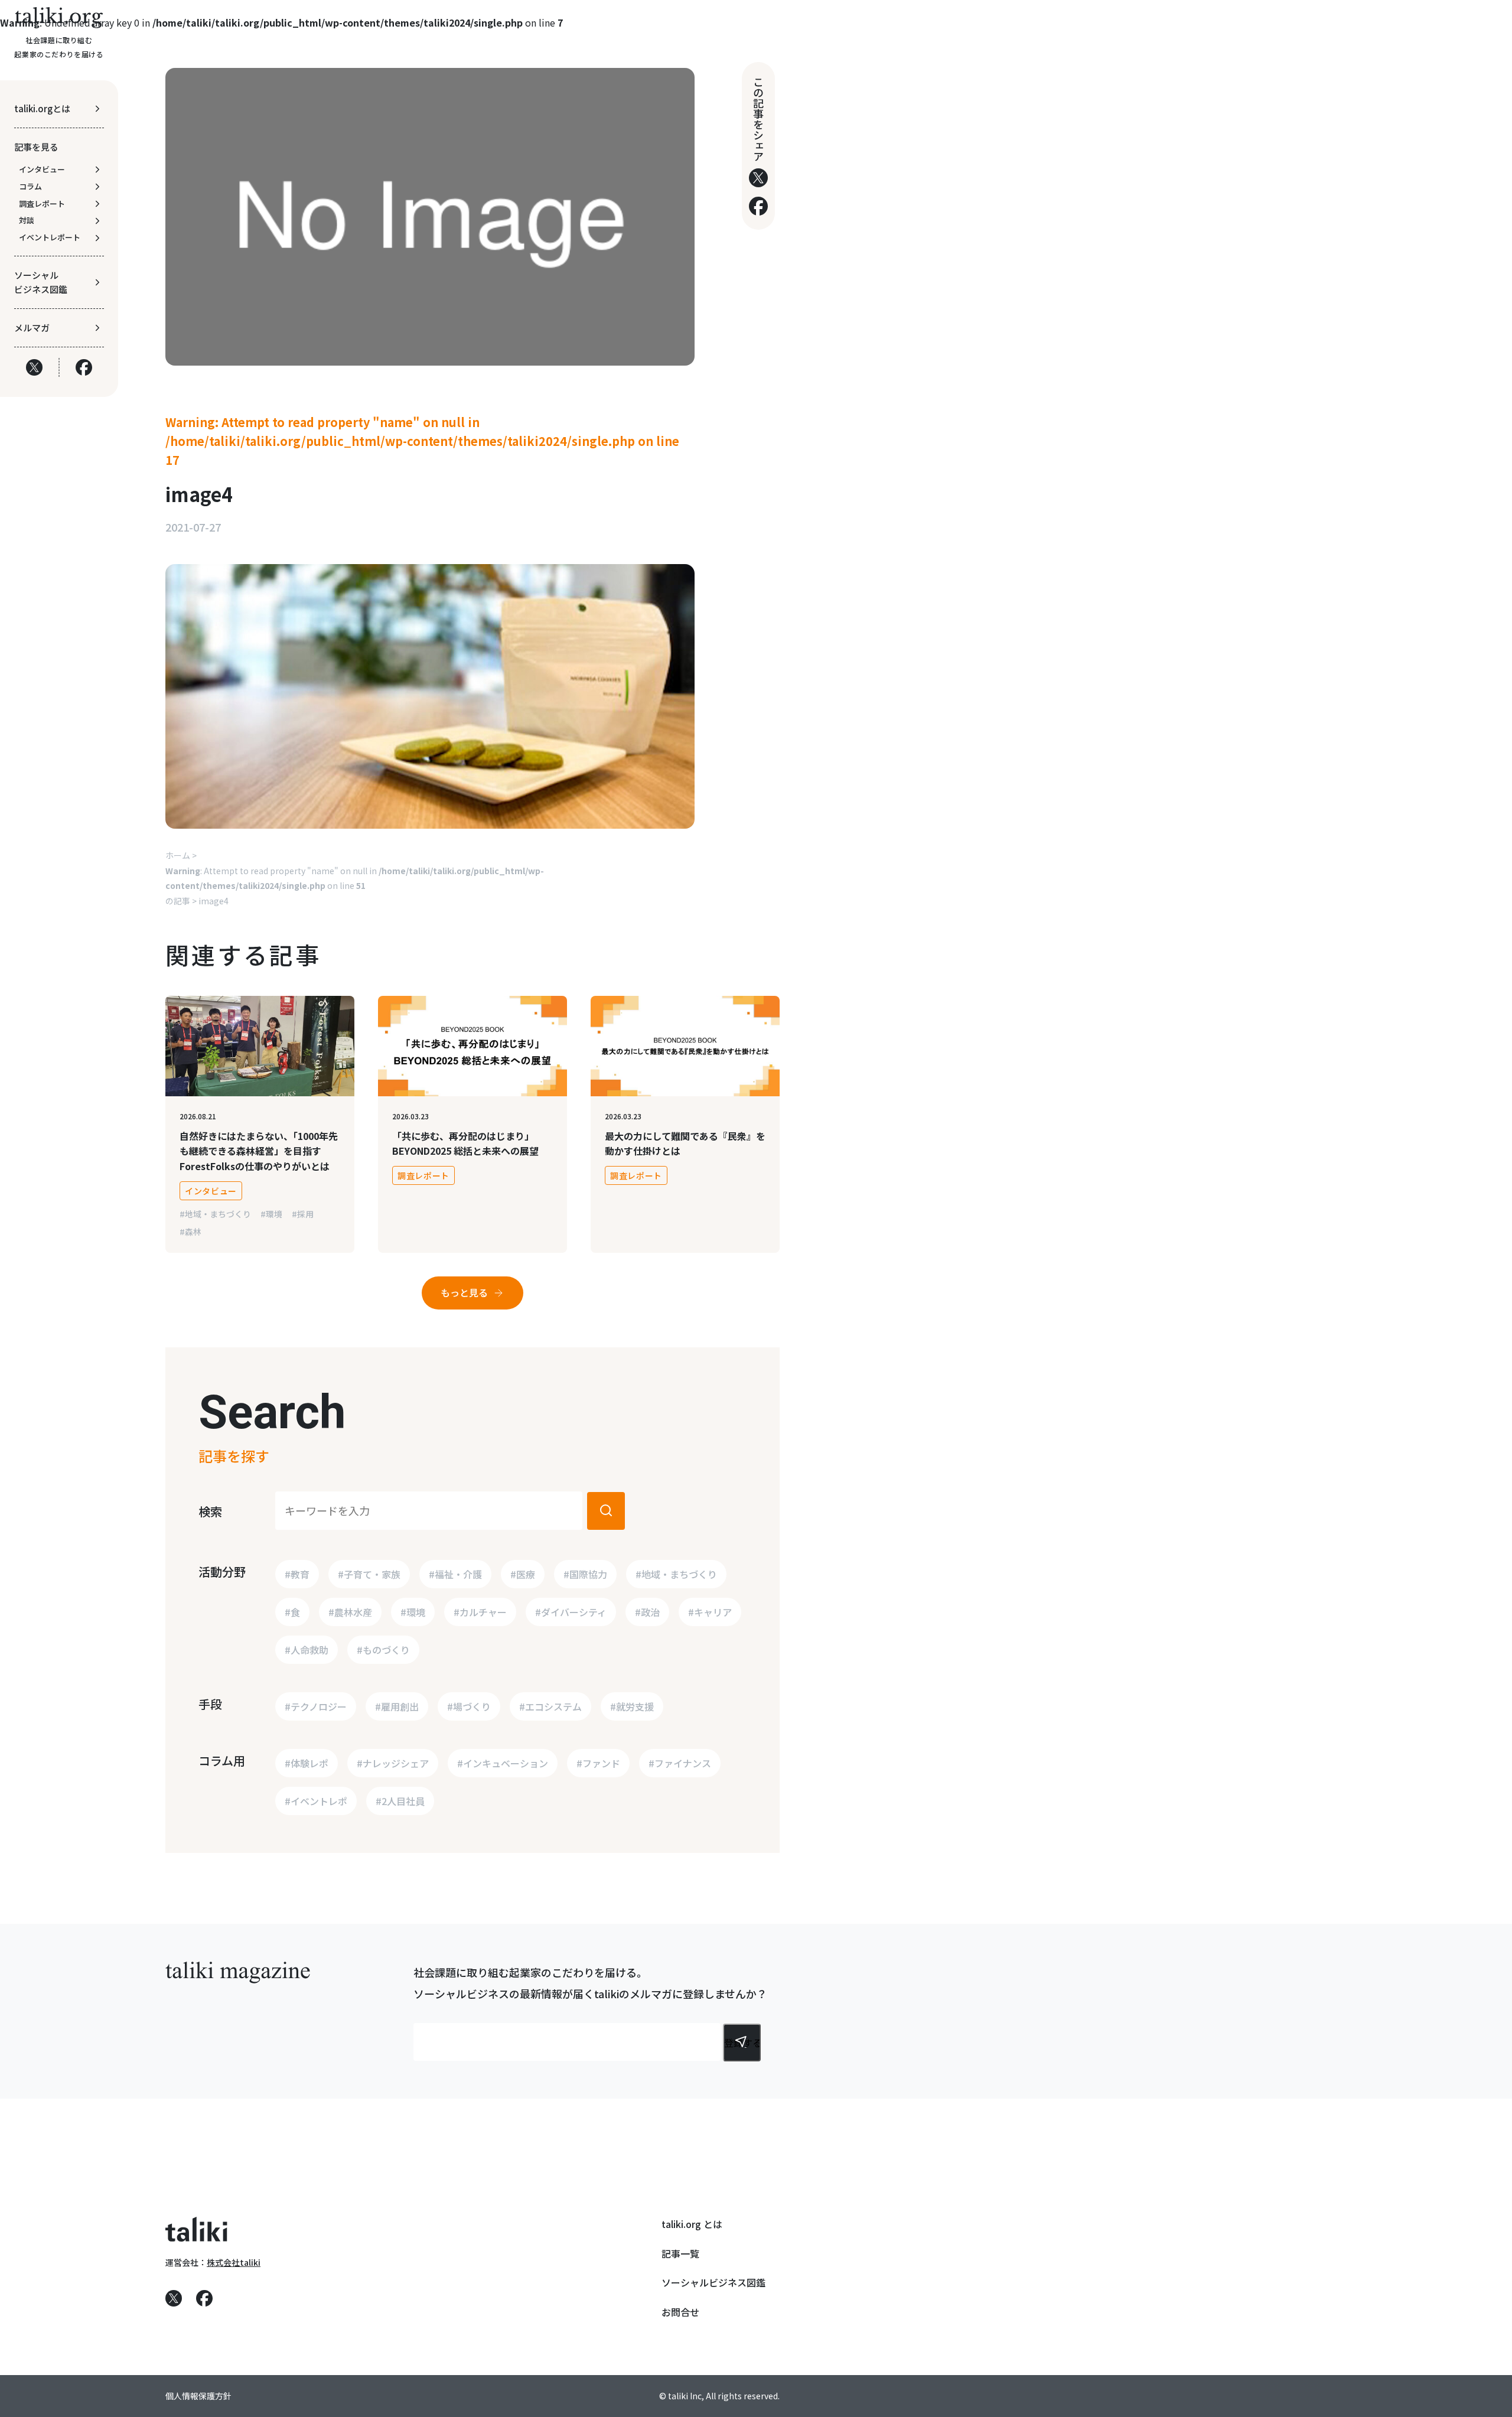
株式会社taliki (234, 2262)
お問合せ (680, 2312)
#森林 (190, 1232)
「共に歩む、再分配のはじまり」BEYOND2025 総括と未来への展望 (465, 1144)
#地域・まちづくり (215, 1214)
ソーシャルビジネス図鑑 (713, 2282)
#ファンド (598, 1763)
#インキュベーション (503, 1763)
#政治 (647, 1612)
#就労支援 (632, 1706)
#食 (292, 1612)
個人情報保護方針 (198, 2396)
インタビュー (211, 1191)
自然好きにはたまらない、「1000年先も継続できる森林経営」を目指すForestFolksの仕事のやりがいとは (259, 1151)
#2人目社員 (400, 1801)
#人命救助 (307, 1650)
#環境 (271, 1214)
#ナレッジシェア (393, 1763)
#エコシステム (550, 1706)
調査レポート (423, 1175)
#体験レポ (307, 1763)
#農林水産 (350, 1612)
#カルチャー (480, 1612)
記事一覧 (680, 2253)
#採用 (303, 1214)
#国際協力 (585, 1574)
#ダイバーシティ (571, 1612)
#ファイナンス (680, 1763)
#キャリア (710, 1612)
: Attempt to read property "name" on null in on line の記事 (355, 886)
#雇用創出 (397, 1706)
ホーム (178, 855)
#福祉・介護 (455, 1574)
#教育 (297, 1574)
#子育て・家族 (369, 1574)
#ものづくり (383, 1650)
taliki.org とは (692, 2224)
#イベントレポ (316, 1801)
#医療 (523, 1574)
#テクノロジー (316, 1706)
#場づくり (469, 1706)
